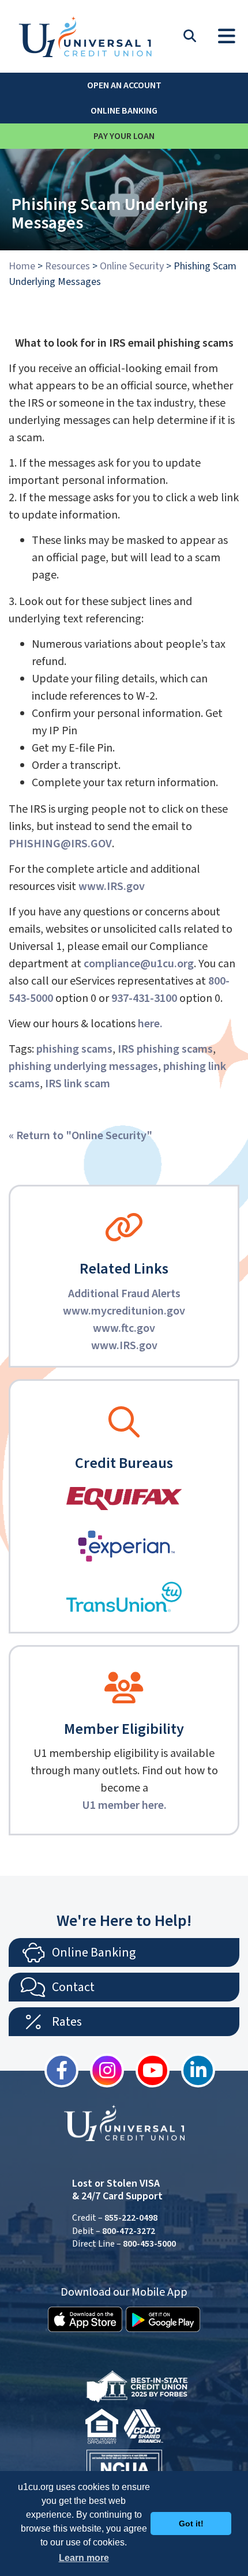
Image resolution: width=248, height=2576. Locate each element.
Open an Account (124, 85)
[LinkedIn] (192, 2070)
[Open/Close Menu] (227, 33)
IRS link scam (78, 1084)
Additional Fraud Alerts (124, 1294)
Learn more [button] (84, 2558)
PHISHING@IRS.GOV (60, 844)
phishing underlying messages (83, 1067)
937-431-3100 (144, 998)
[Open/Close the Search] (190, 36)
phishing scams (74, 1049)
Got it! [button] (191, 2524)
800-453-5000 (149, 2244)
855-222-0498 (131, 2218)
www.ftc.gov (124, 1328)
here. (150, 1024)
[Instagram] (101, 2070)
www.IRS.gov (124, 1346)
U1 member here (123, 1805)
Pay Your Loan (124, 136)
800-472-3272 (129, 2231)
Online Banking (124, 111)
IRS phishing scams (165, 1049)
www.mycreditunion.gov (124, 1311)
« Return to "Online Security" (80, 1136)
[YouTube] (147, 2070)
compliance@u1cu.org (139, 964)
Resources (67, 266)
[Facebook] (56, 2070)
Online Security (132, 266)
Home (22, 266)
